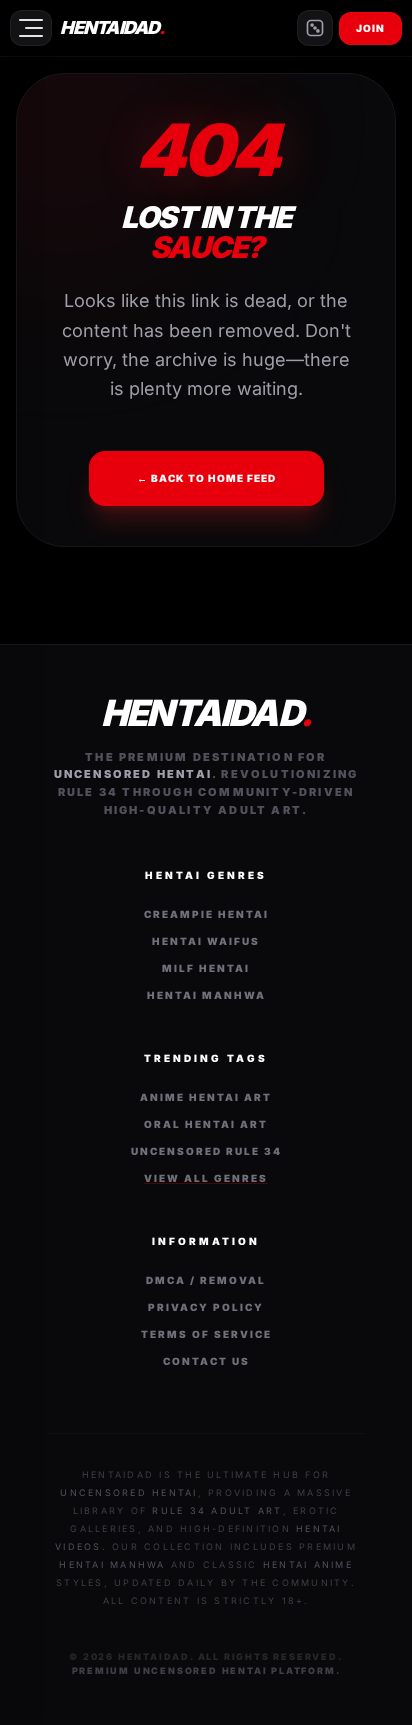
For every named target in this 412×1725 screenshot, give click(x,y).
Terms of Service (206, 1334)
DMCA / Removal (206, 1280)
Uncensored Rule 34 (206, 1151)
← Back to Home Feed (206, 478)
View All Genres (206, 1178)
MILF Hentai (206, 968)
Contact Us (206, 1361)
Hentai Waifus (206, 941)
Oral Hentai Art (206, 1124)
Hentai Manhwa (206, 995)
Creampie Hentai (206, 914)
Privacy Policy (206, 1307)
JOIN (370, 28)
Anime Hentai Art (206, 1097)
